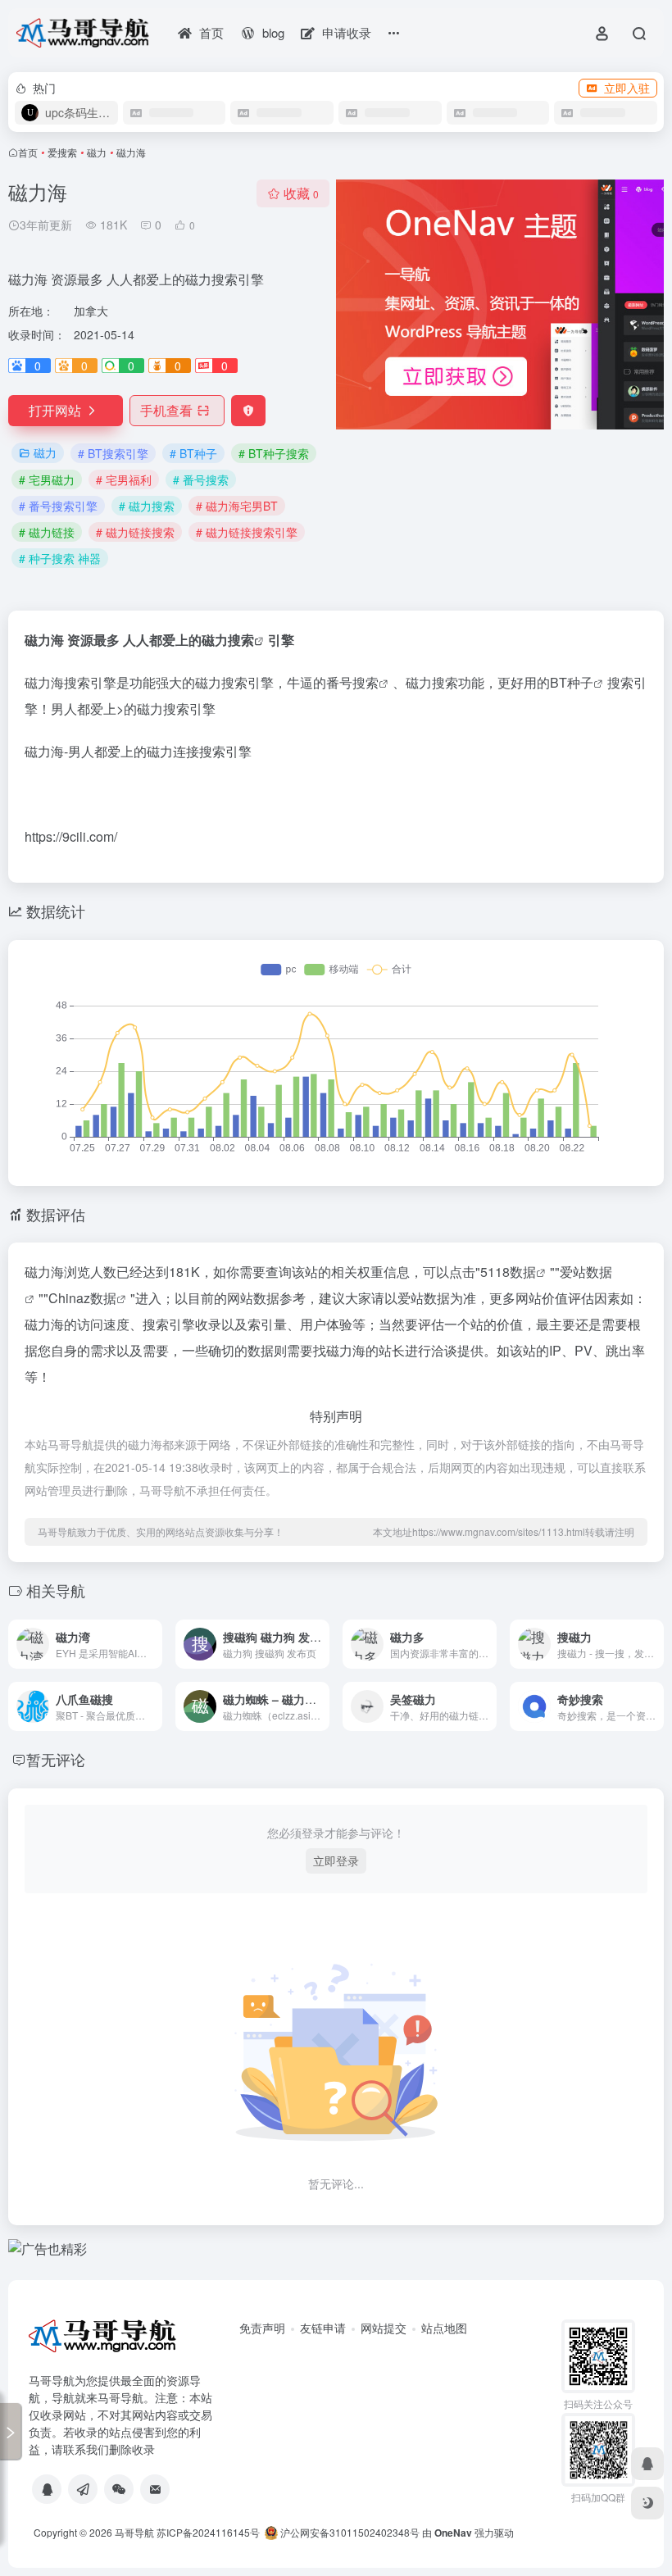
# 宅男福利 (124, 479)
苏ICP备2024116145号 (208, 2532)
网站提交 (384, 2328)
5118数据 (508, 1272)
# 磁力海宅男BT (237, 506)
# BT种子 (193, 453)
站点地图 (444, 2328)
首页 (28, 152)
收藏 (301, 193)
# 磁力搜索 (147, 506)
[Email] (155, 2489)
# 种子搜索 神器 (60, 558)
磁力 (97, 152)
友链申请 (323, 2328)
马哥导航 (134, 2532)
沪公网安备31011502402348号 (349, 2532)
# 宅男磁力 (47, 479)
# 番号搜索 (201, 479)
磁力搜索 (228, 640)
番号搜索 (352, 682)
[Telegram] (83, 2489)
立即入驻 (627, 88)
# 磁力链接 (47, 532)
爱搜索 (62, 152)
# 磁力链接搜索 (135, 532)
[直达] (153, 1644)
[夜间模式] (647, 2503)
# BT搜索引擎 (113, 453)
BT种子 (572, 682)
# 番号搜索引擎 (58, 506)
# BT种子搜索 (274, 453)
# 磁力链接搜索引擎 (247, 532)
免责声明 (262, 2328)
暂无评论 (56, 1759)
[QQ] (47, 2489)
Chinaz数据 (82, 1298)
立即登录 (336, 1860)
